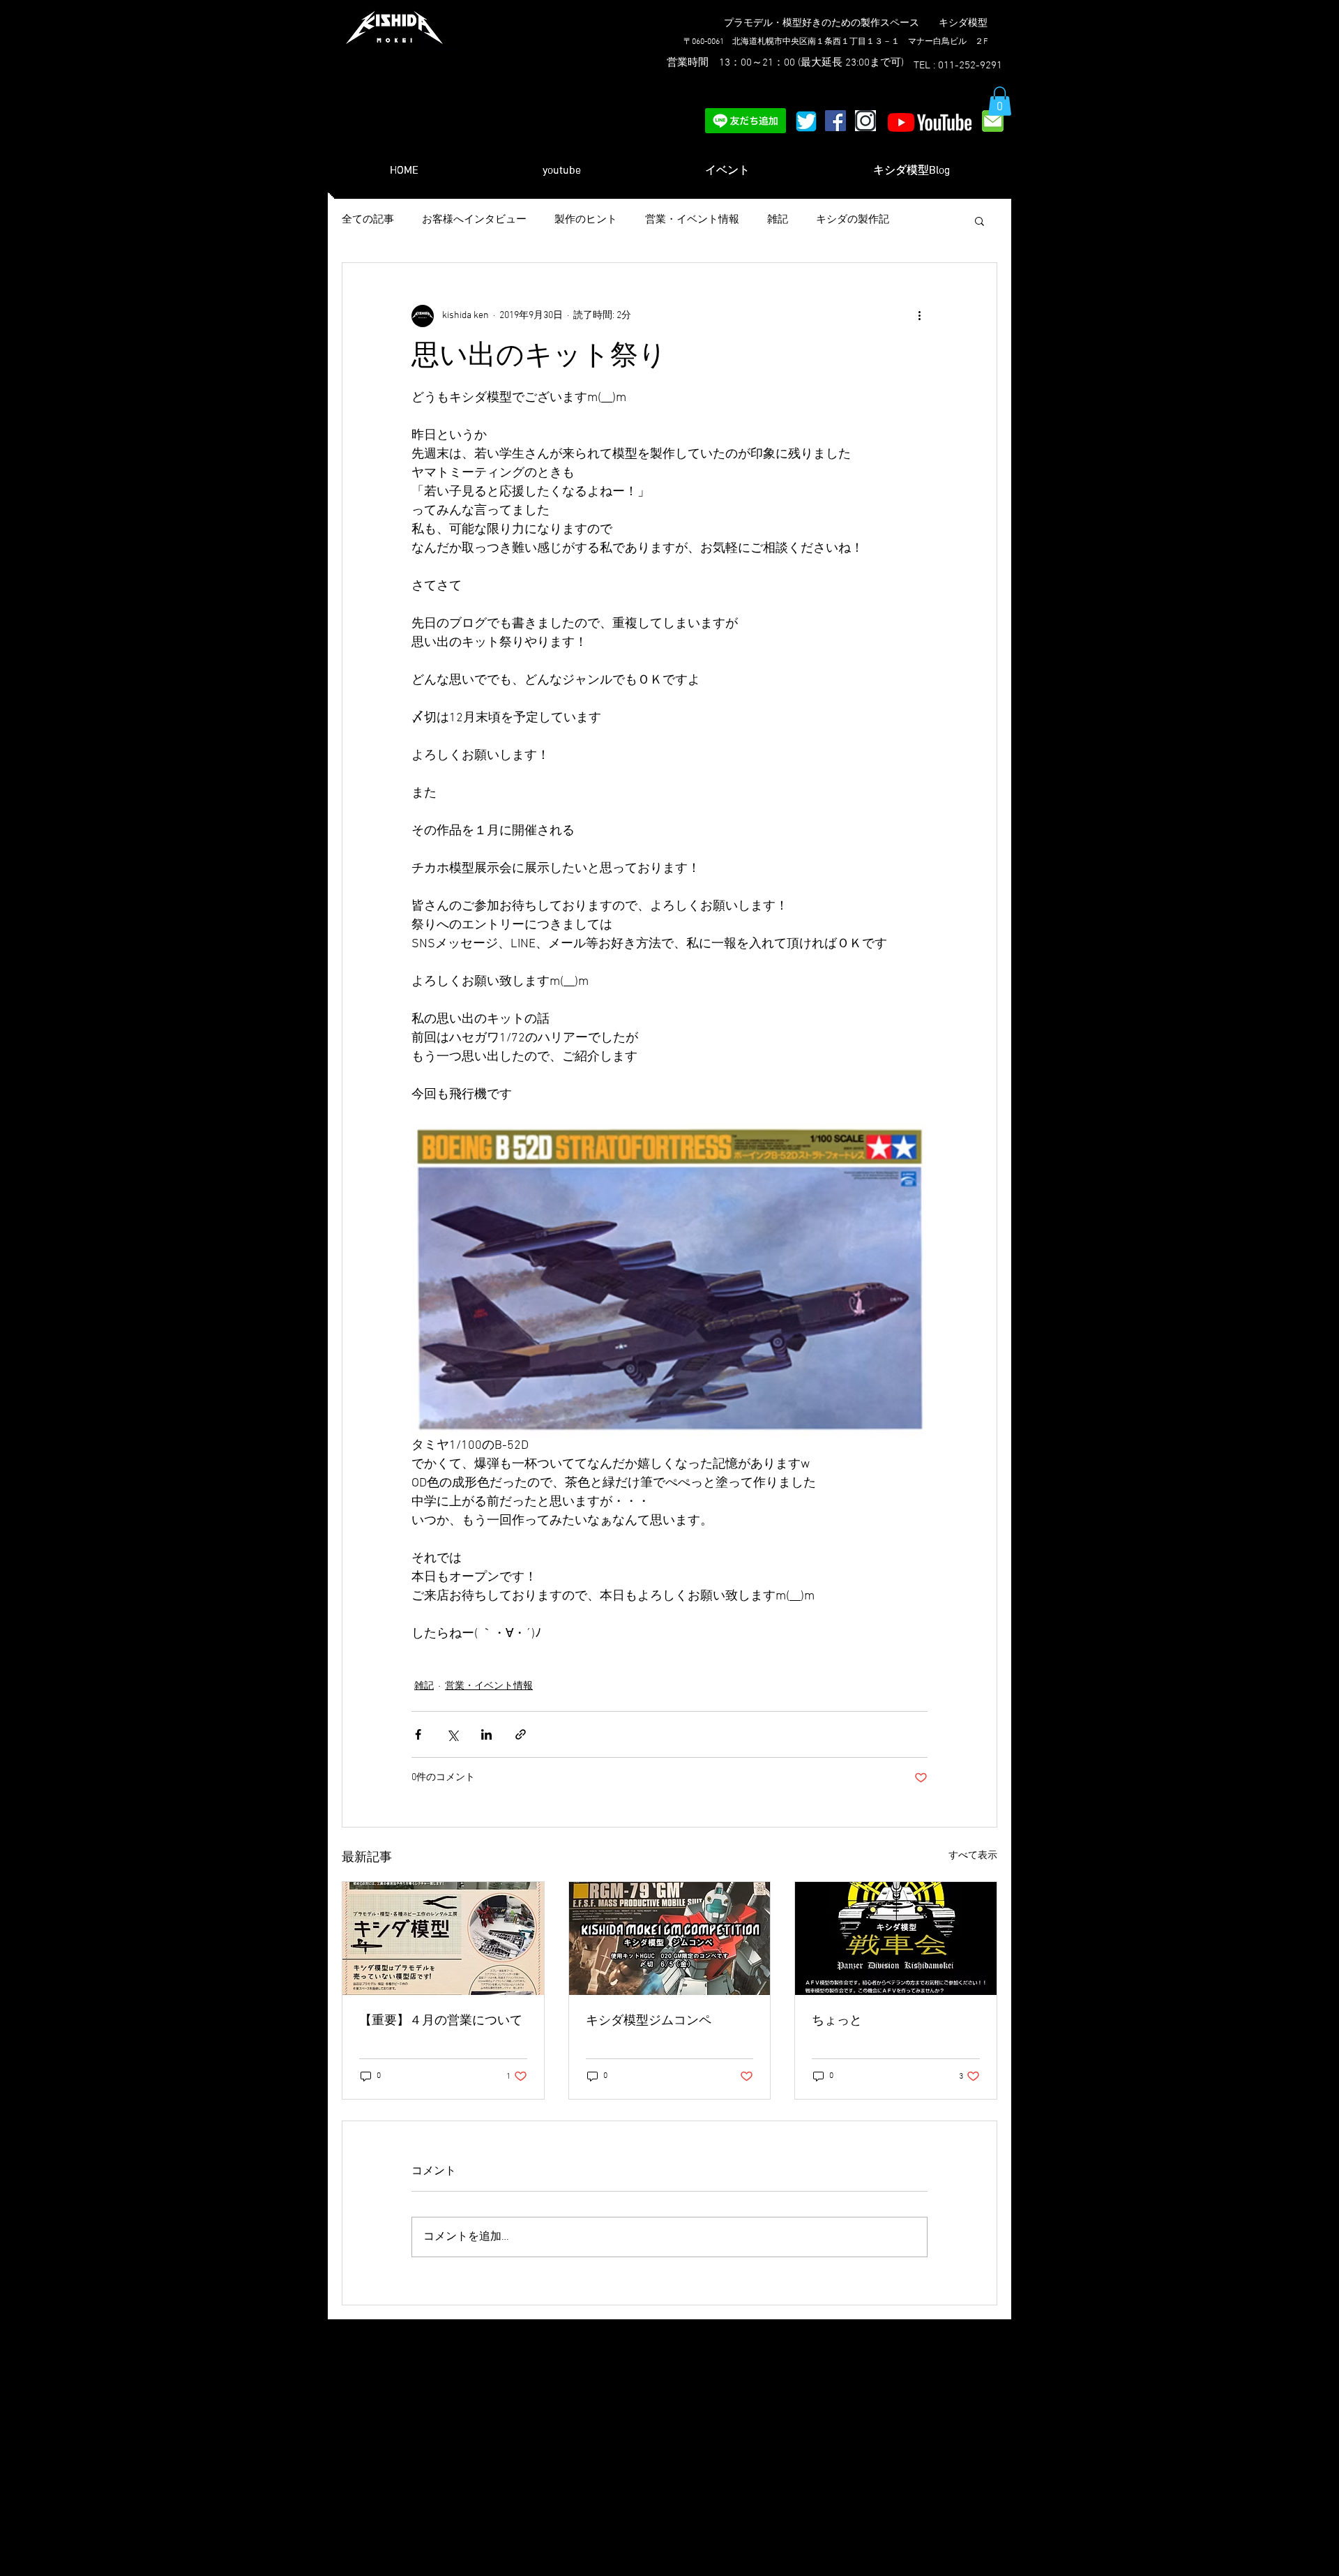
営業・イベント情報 (692, 220)
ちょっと (837, 2021)
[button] (1000, 101)
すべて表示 (973, 1856)
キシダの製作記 (853, 220)
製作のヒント (586, 220)
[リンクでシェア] (521, 1734)
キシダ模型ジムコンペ (649, 2021)
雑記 (778, 220)
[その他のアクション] (919, 316)
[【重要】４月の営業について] (443, 1938)
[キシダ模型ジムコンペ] (670, 1938)
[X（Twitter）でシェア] (452, 1734)
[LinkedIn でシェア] (486, 1734)
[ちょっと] (896, 1938)
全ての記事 (368, 220)
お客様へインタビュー (474, 220)
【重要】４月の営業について (441, 2021)
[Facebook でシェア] (418, 1734)
